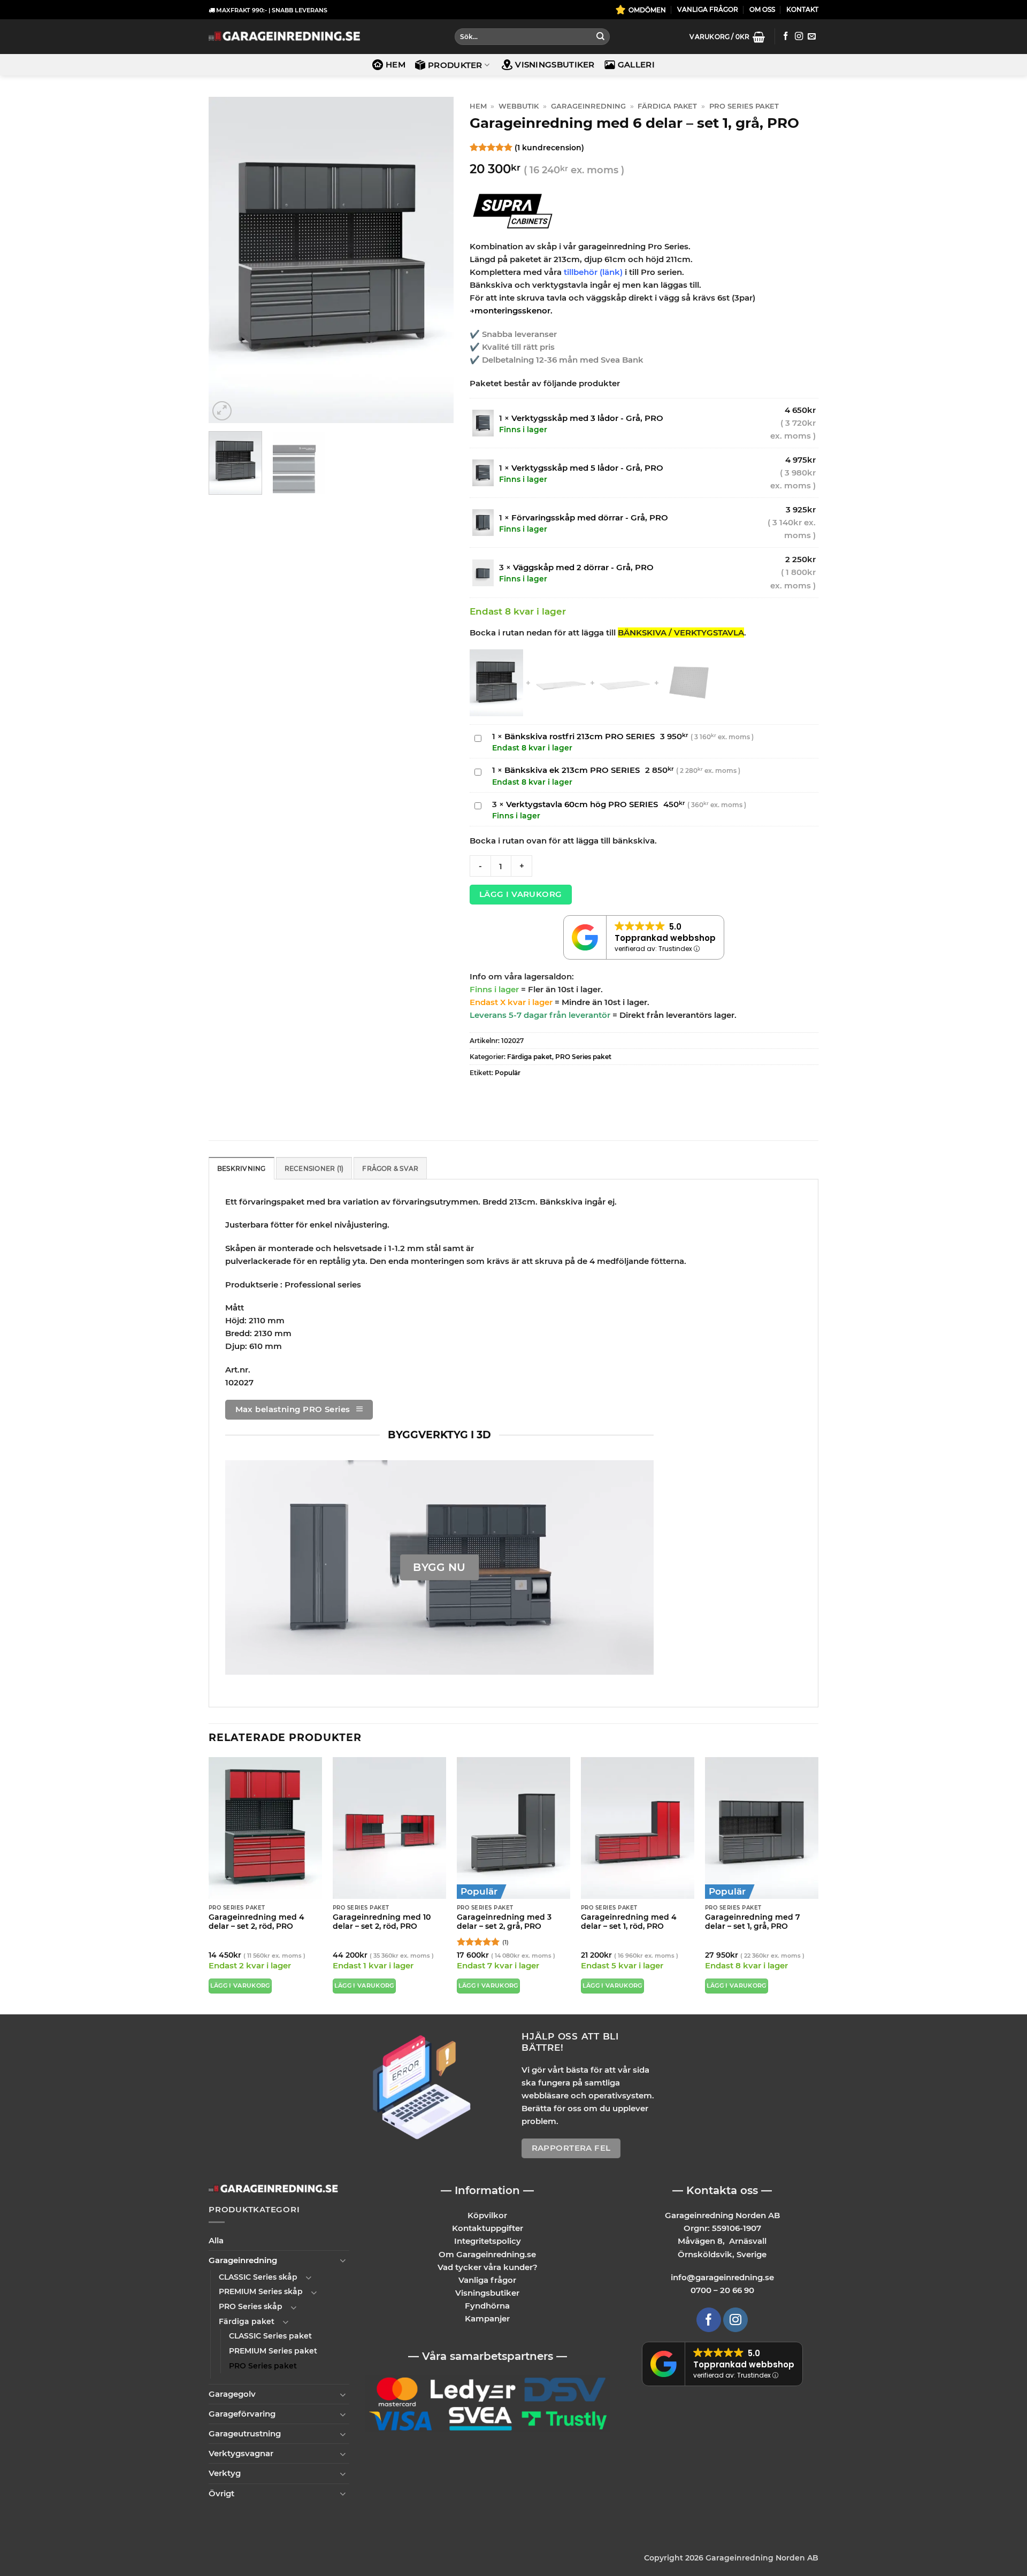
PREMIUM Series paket (273, 2350)
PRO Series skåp (251, 2306)
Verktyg (225, 2473)
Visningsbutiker (555, 64)
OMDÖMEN (647, 10)
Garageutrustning (245, 2433)
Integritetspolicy (488, 2241)
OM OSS (762, 9)
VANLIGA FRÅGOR (708, 9)
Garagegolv (232, 2394)
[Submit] (600, 37)
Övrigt (221, 2493)
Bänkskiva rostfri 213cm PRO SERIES (580, 736)
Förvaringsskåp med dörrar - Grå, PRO (590, 517)
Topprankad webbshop (665, 938)
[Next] (435, 260)
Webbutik (519, 106)
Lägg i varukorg (521, 894)
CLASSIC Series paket (270, 2336)
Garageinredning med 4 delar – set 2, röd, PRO (256, 1922)
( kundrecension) (549, 147)
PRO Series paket (744, 106)
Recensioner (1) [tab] (314, 1168)
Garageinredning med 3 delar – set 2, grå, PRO (504, 1922)
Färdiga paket (667, 106)
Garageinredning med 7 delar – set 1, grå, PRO (753, 1922)
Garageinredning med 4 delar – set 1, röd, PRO (629, 1922)
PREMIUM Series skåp (261, 2291)
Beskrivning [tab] (242, 1168)
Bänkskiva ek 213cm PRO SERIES (572, 770)
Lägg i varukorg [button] (240, 1986)
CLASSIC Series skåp (258, 2276)
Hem (396, 64)
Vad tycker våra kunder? (488, 2267)
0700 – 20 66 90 (722, 2290)
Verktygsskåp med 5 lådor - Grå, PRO (587, 468)
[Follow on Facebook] (785, 37)
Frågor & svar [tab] (390, 1168)
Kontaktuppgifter (488, 2228)
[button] (727, 37)
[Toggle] (343, 2260)
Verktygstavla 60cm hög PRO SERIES (582, 804)
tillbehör (582, 272)
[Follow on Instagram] (799, 37)
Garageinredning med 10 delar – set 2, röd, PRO (382, 1922)
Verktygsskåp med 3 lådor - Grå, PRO (587, 418)
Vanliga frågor (487, 2279)
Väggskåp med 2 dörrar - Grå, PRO (583, 567)
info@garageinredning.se (722, 2277)
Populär (508, 1073)
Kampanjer (487, 2318)
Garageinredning (588, 106)
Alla (216, 2240)
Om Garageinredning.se (487, 2254)
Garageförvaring (242, 2414)
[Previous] (227, 260)
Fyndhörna (487, 2305)
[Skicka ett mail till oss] (812, 37)
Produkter (455, 65)
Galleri (636, 64)
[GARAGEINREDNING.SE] (284, 37)
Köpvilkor (487, 2215)
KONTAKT (802, 9)
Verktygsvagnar (241, 2453)
